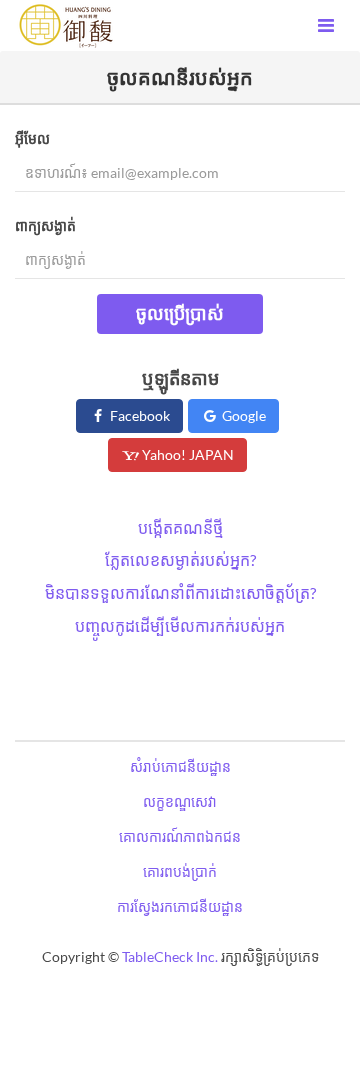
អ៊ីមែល (32, 138)
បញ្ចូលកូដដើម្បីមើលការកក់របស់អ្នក (180, 625)
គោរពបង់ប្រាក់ (180, 871)
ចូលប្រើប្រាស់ (180, 313)
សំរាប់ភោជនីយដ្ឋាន (180, 766)
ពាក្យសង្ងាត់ (45, 225)
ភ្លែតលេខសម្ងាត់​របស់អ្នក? (180, 559)
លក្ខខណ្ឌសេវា (180, 801)
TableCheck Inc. (170, 956)
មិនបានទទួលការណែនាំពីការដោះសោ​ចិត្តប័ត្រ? (180, 592)
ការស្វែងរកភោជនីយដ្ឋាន (180, 906)
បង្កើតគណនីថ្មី (180, 527)
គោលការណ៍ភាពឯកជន (180, 836)
